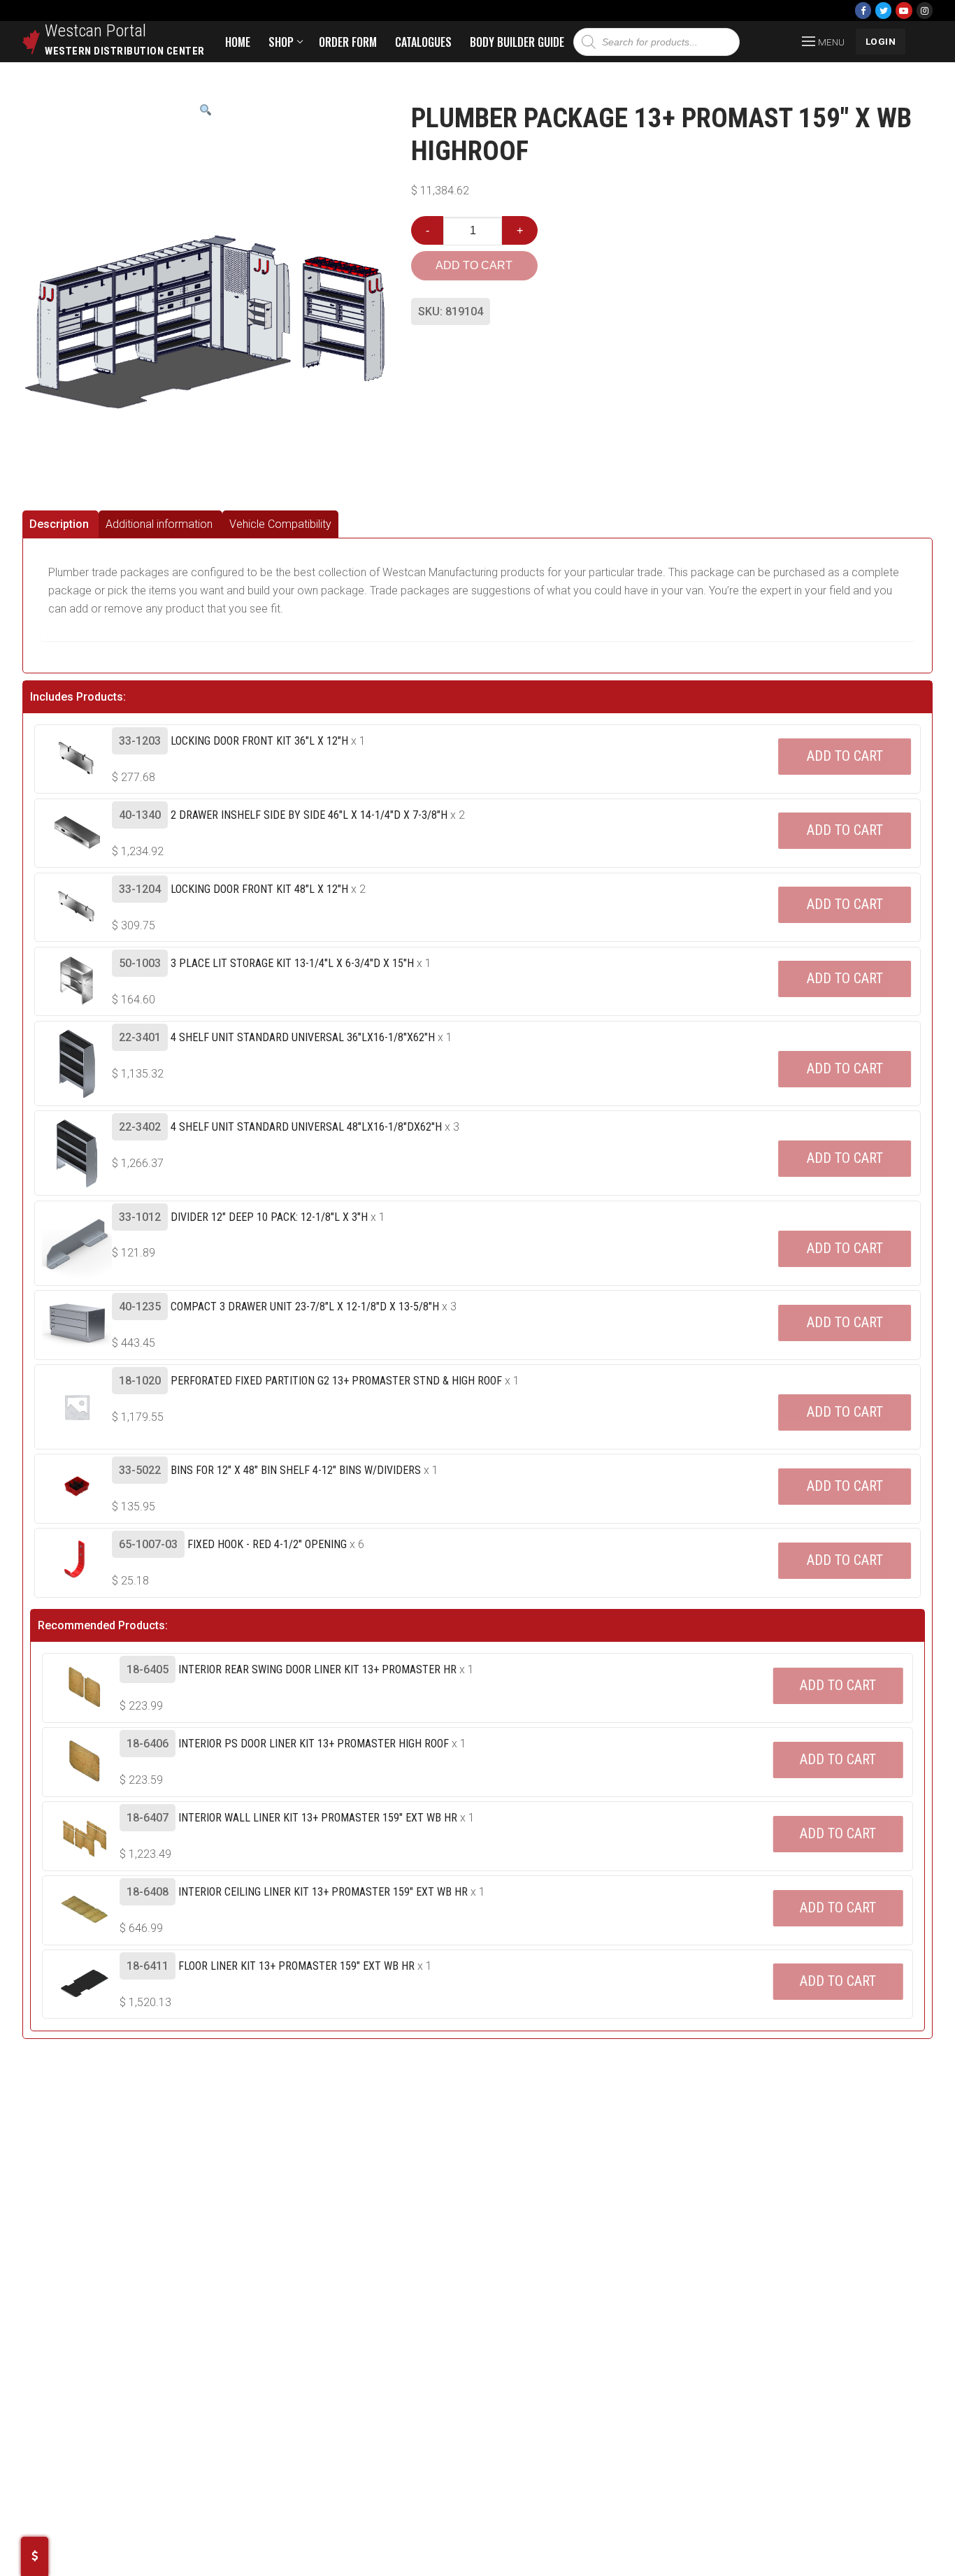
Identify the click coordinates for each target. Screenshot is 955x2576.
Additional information (159, 524)
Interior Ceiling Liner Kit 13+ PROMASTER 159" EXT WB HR (323, 1892)
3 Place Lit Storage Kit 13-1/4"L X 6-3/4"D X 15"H (292, 963)
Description (59, 524)
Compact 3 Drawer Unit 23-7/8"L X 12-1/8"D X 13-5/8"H (305, 1307)
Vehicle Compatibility (280, 524)
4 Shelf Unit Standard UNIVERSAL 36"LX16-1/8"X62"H (303, 1037)
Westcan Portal (96, 31)
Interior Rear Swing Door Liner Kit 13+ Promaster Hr (317, 1669)
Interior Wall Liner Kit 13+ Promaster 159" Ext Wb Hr (318, 1818)
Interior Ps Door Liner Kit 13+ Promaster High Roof (314, 1744)
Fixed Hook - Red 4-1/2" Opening (267, 1544)
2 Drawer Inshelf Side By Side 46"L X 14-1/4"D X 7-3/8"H (309, 815)
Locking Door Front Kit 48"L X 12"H (259, 889)
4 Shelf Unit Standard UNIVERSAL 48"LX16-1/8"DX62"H (306, 1127)
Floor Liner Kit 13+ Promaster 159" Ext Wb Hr (296, 1966)
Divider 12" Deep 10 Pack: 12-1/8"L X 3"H (269, 1217)
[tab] (60, 524)
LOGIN (881, 41)
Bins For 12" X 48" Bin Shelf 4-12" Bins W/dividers (296, 1470)
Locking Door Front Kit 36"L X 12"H (259, 741)
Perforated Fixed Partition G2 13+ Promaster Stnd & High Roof (336, 1381)
